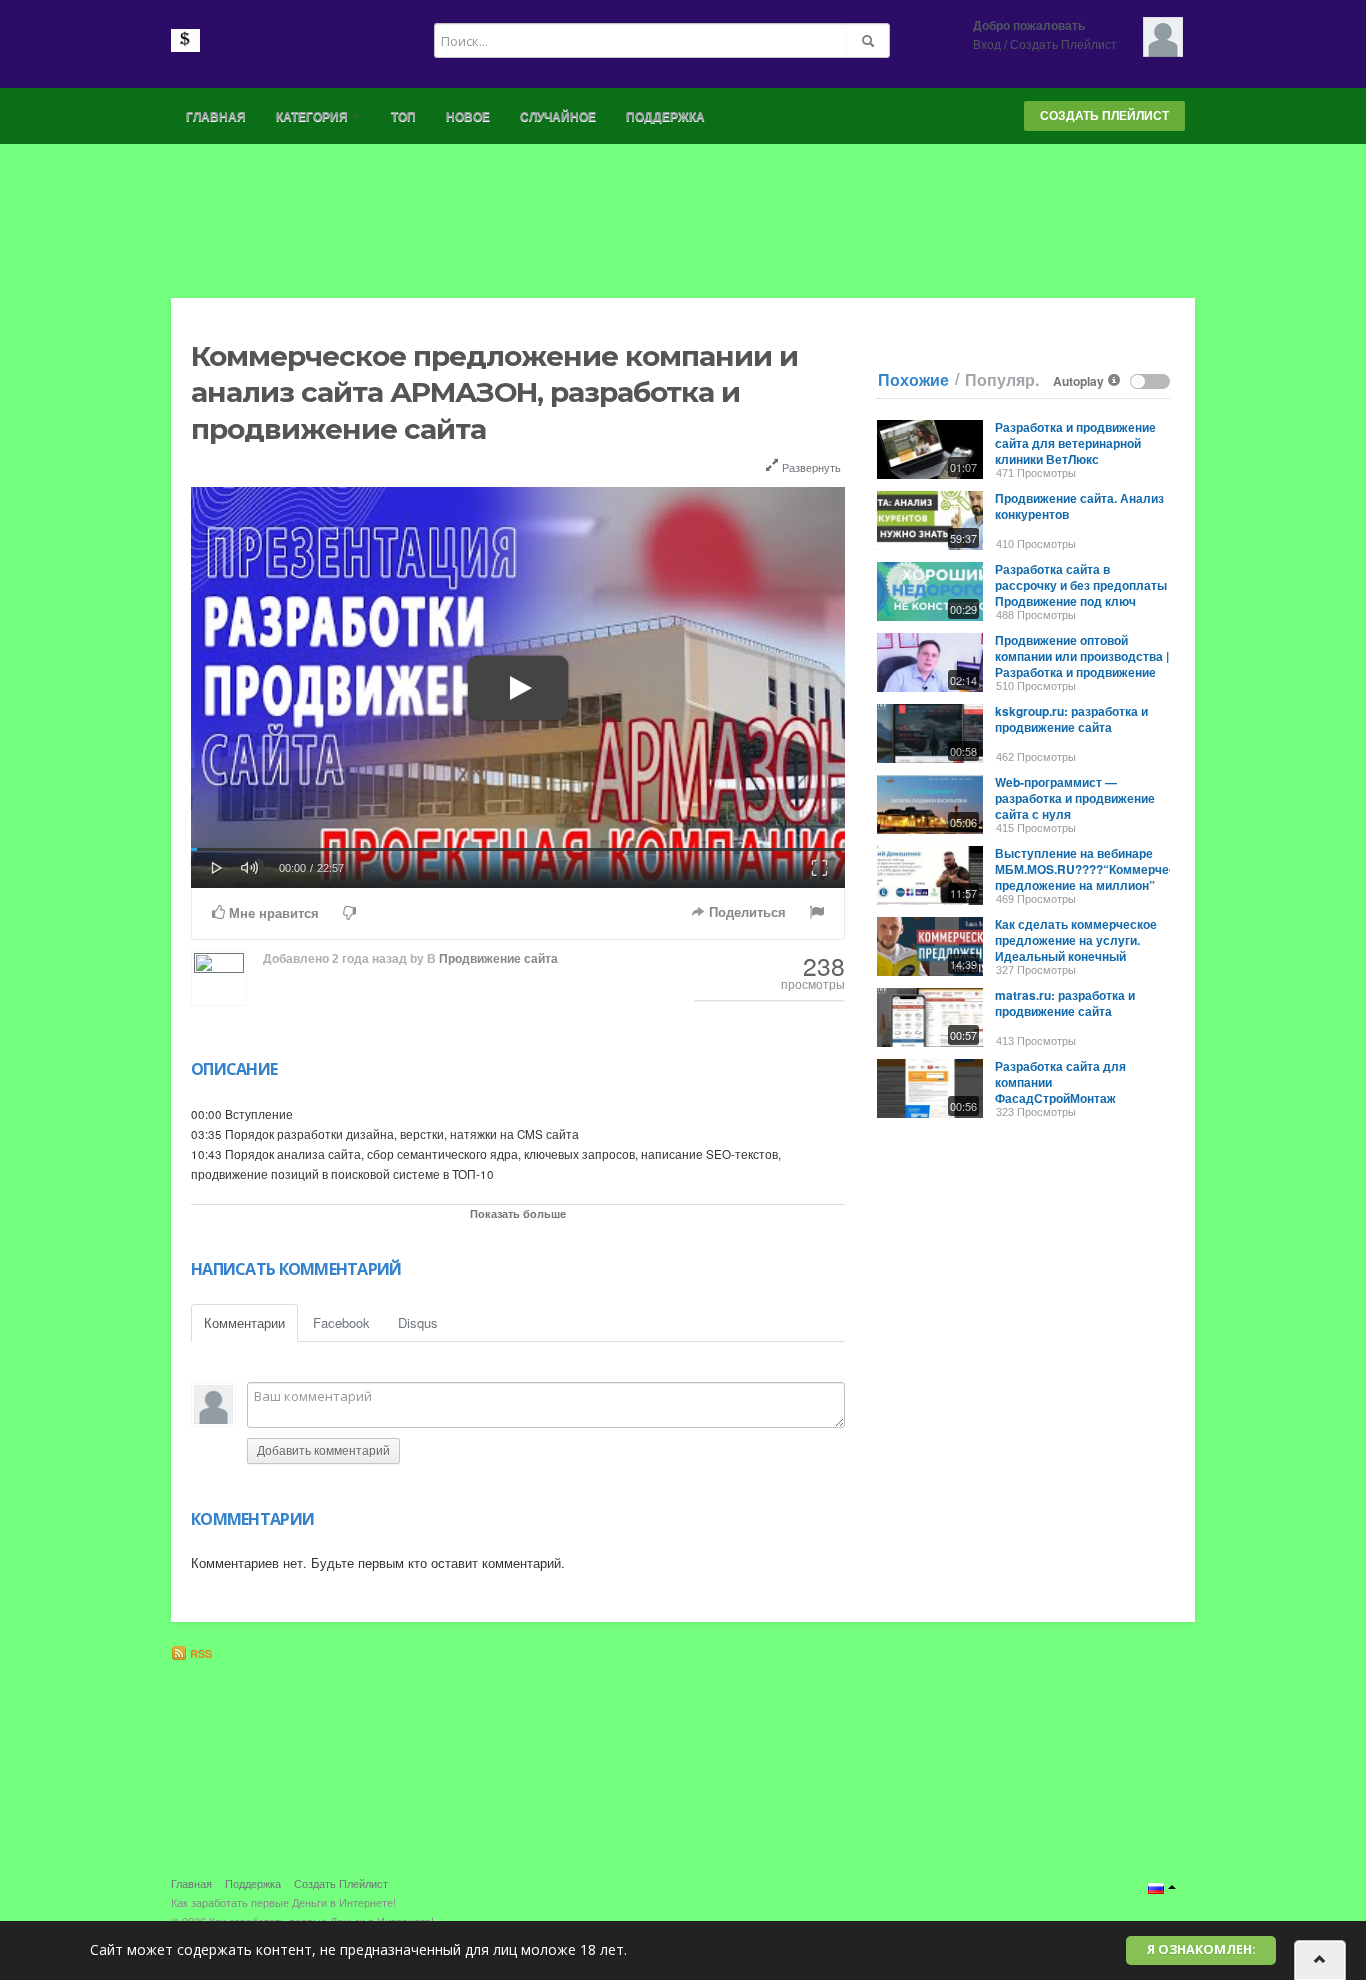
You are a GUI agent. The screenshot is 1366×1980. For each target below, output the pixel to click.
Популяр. (1002, 380)
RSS (199, 1653)
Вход (987, 45)
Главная (216, 117)
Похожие (913, 380)
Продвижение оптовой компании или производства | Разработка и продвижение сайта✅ (1082, 664)
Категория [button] (313, 117)
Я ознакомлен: (1201, 1949)
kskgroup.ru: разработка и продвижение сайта (1071, 719)
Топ (403, 117)
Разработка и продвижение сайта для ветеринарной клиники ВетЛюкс (1075, 443)
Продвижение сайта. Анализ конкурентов (1079, 506)
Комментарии (244, 1322)
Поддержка (665, 117)
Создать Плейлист (1063, 45)
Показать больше (518, 1213)
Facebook (341, 1322)
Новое (468, 117)
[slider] (518, 849)
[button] (217, 866)
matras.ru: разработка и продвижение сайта (1065, 1003)
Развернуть (810, 467)
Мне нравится (272, 913)
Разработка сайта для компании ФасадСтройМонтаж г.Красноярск (1060, 1090)
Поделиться (745, 912)
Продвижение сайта (498, 959)
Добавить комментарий (323, 1451)
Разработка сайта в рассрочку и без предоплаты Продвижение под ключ (1081, 585)
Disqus (418, 1322)
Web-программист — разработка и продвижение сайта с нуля (1075, 798)
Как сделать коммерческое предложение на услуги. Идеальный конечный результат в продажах (1076, 948)
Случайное (558, 117)
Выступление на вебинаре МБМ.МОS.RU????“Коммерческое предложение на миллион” (1095, 869)
